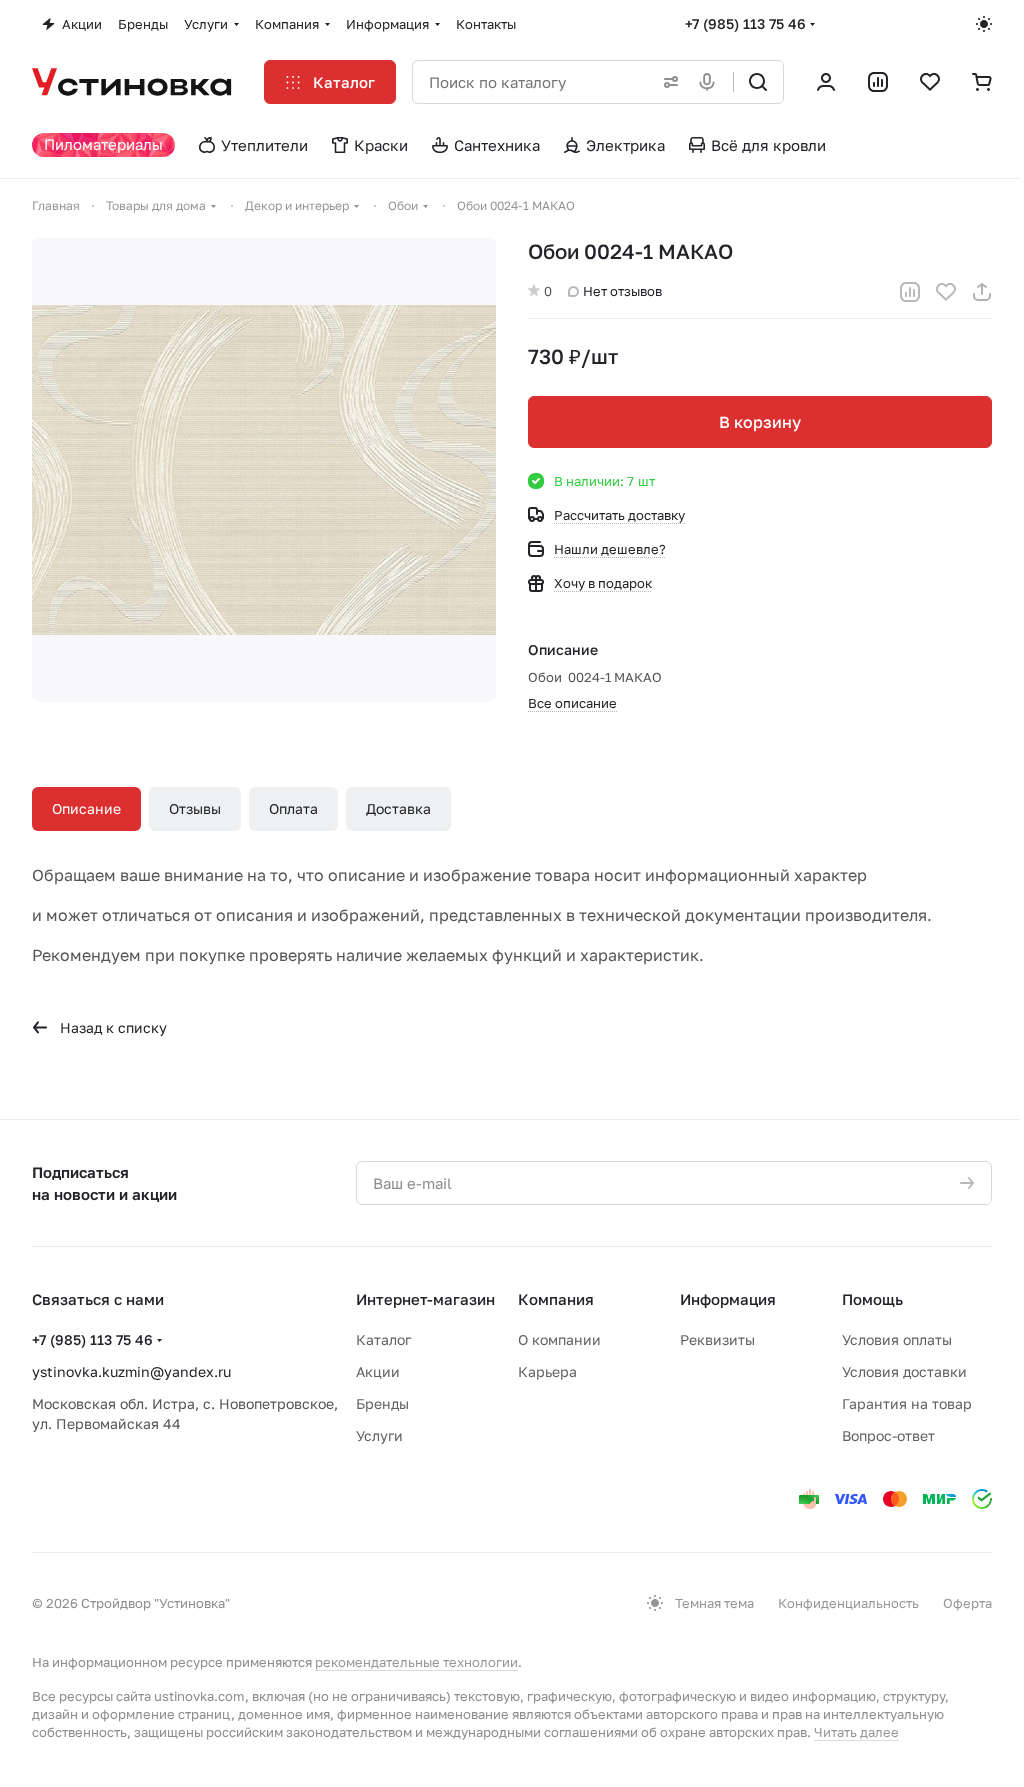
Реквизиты (717, 1339)
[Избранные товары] (930, 82)
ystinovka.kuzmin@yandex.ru (131, 1371)
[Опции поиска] (667, 82)
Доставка (398, 808)
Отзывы (195, 808)
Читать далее (856, 1732)
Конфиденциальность (848, 1603)
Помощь (872, 1299)
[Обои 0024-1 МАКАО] (264, 470)
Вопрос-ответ (888, 1435)
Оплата (293, 808)
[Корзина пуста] (982, 82)
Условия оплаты (897, 1339)
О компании (559, 1339)
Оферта (967, 1603)
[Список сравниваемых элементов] (878, 82)
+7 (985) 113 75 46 (745, 23)
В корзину (760, 422)
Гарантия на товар (907, 1403)
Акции (378, 1371)
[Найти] (758, 82)
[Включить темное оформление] (984, 24)
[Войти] (826, 82)
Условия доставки (904, 1371)
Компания (556, 1299)
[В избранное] (946, 292)
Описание (86, 808)
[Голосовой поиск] (711, 82)
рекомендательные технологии (416, 1662)
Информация (728, 1299)
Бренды (382, 1403)
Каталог (383, 1339)
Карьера (547, 1371)
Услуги (379, 1435)
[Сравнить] (910, 292)
